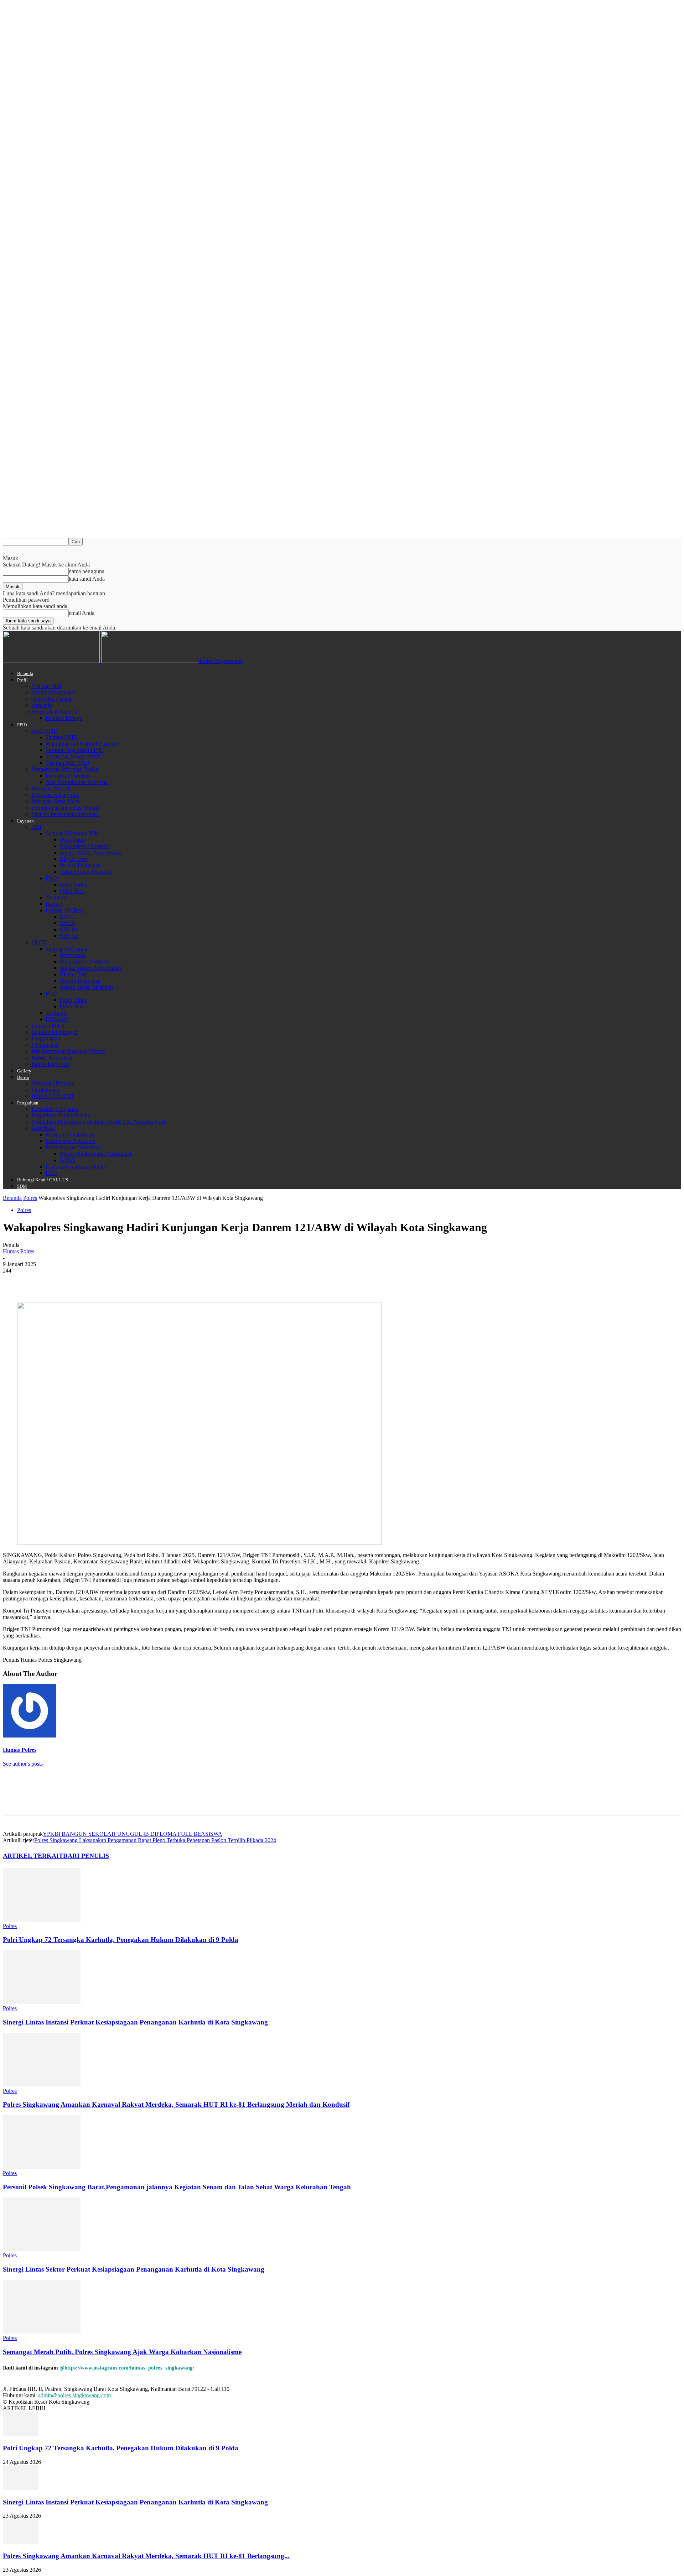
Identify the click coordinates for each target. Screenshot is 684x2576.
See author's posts (23, 1764)
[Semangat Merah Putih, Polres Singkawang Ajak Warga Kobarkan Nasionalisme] (42, 2332)
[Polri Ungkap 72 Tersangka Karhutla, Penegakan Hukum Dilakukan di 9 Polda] (42, 1920)
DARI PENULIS (86, 1856)
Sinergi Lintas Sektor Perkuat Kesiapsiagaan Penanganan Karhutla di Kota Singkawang (134, 2269)
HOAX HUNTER (53, 1096)
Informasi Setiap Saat (55, 795)
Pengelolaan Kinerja (54, 712)
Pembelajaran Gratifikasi (73, 1147)
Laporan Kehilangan (55, 1032)
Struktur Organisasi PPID (74, 750)
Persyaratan (73, 840)
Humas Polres (19, 1251)
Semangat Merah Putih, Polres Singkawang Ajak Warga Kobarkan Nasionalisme (122, 2352)
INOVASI (57, 1019)
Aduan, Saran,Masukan (86, 987)
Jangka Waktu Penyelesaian (91, 853)
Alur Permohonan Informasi (77, 782)
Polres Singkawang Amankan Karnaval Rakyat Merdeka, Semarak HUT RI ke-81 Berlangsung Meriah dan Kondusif (176, 2104)
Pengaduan (28, 1103)
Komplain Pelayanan (55, 1109)
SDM (22, 1186)
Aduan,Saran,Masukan (86, 872)
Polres (30, 1198)
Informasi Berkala (51, 788)
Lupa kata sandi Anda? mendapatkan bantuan (54, 593)
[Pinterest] (66, 1281)
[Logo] (52, 661)
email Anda (82, 613)
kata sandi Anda (87, 579)
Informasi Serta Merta (56, 801)
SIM (36, 827)
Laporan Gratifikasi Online (76, 1167)
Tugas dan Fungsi (51, 699)
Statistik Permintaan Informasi (65, 814)
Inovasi (54, 904)
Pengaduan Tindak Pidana (61, 1115)
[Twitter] (40, 1281)
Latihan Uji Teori (65, 910)
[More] (118, 1281)
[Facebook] (15, 1281)
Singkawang (45, 1090)
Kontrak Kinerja (64, 718)
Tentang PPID (62, 737)
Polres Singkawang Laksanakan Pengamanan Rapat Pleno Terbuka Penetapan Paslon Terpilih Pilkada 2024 (155, 1840)
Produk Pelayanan (80, 865)
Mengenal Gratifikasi (69, 1135)
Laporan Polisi (48, 1026)
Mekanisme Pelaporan (71, 1141)
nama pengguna (87, 571)
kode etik (42, 705)
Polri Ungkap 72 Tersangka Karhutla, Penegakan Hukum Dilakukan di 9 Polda (121, 1940)
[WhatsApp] (92, 1281)
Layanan (25, 821)
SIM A (68, 923)
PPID (22, 725)
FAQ (51, 878)
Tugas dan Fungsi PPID (72, 756)
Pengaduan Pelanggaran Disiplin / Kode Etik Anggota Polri (98, 1122)
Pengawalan (45, 1045)
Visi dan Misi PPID (68, 763)
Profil (22, 680)
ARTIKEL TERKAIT (33, 1856)
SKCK (39, 942)
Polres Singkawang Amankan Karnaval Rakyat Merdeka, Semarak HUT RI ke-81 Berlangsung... (146, 2556)
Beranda (25, 673)
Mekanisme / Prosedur (85, 846)
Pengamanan (46, 1038)
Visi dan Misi (46, 686)
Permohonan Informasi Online (65, 808)
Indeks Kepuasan (51, 1064)
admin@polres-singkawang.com (74, 2395)
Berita (23, 1077)
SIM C (68, 917)
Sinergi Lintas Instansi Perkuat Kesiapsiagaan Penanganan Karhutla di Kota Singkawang (135, 2022)
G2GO (68, 1160)
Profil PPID (45, 731)
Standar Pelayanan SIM (72, 833)
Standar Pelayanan (66, 949)
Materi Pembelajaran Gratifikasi (95, 1154)
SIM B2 (69, 936)
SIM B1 (69, 929)
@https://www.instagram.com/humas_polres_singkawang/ (127, 2368)
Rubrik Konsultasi (52, 1058)
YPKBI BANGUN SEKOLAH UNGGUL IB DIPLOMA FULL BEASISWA (133, 1834)
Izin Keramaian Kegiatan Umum (68, 1051)
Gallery (24, 1071)
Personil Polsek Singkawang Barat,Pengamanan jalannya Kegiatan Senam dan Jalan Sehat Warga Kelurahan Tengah (177, 2187)
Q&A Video (74, 885)
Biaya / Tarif (74, 859)
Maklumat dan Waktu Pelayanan (82, 744)
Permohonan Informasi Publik (65, 769)
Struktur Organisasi (53, 692)
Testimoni (57, 897)
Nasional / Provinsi (53, 1083)
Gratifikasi (43, 1128)
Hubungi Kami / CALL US (43, 1180)
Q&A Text (72, 891)
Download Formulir (68, 776)
